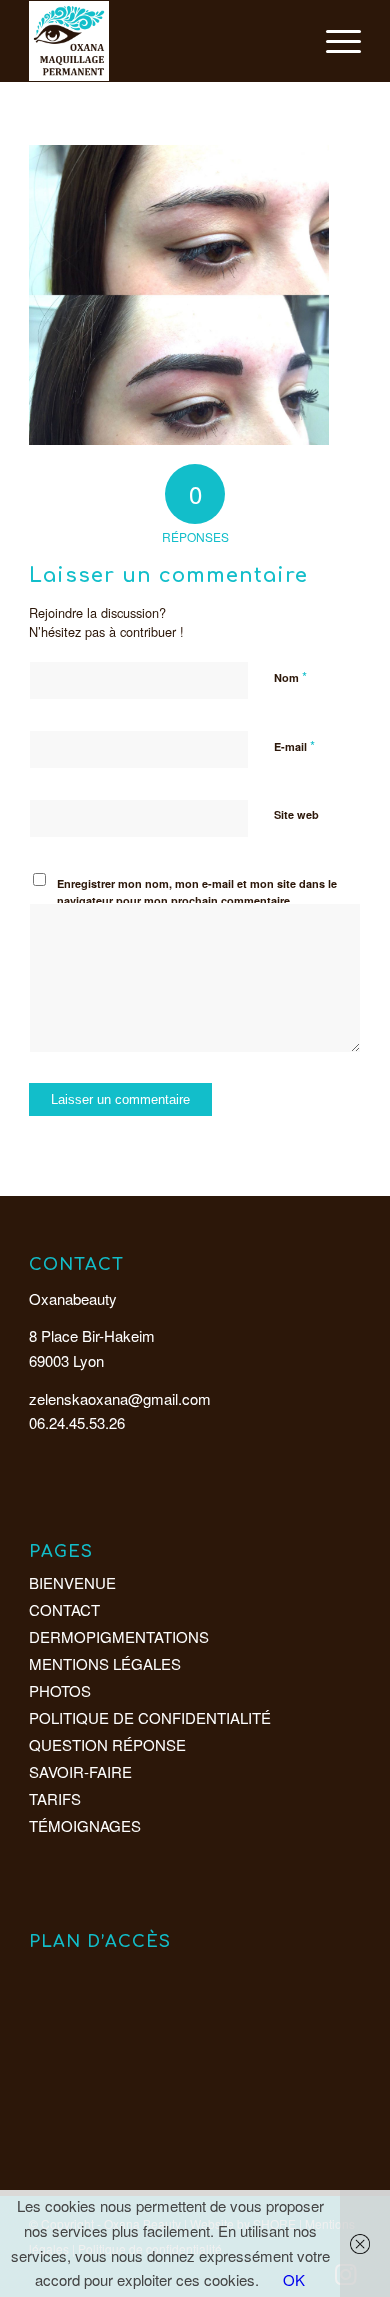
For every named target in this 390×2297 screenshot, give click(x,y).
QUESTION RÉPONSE (107, 1744)
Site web (296, 814)
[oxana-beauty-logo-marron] (161, 41)
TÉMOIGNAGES (85, 1825)
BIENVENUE (72, 1582)
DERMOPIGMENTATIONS (119, 1636)
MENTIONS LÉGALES (105, 1663)
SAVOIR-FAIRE (80, 1771)
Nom (290, 676)
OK (294, 2279)
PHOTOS (60, 1690)
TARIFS (55, 1798)
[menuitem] (333, 41)
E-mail (294, 745)
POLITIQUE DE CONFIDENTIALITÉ (150, 1717)
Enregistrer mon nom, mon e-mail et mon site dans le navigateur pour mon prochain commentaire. (197, 892)
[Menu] (333, 41)
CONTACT (64, 1609)
